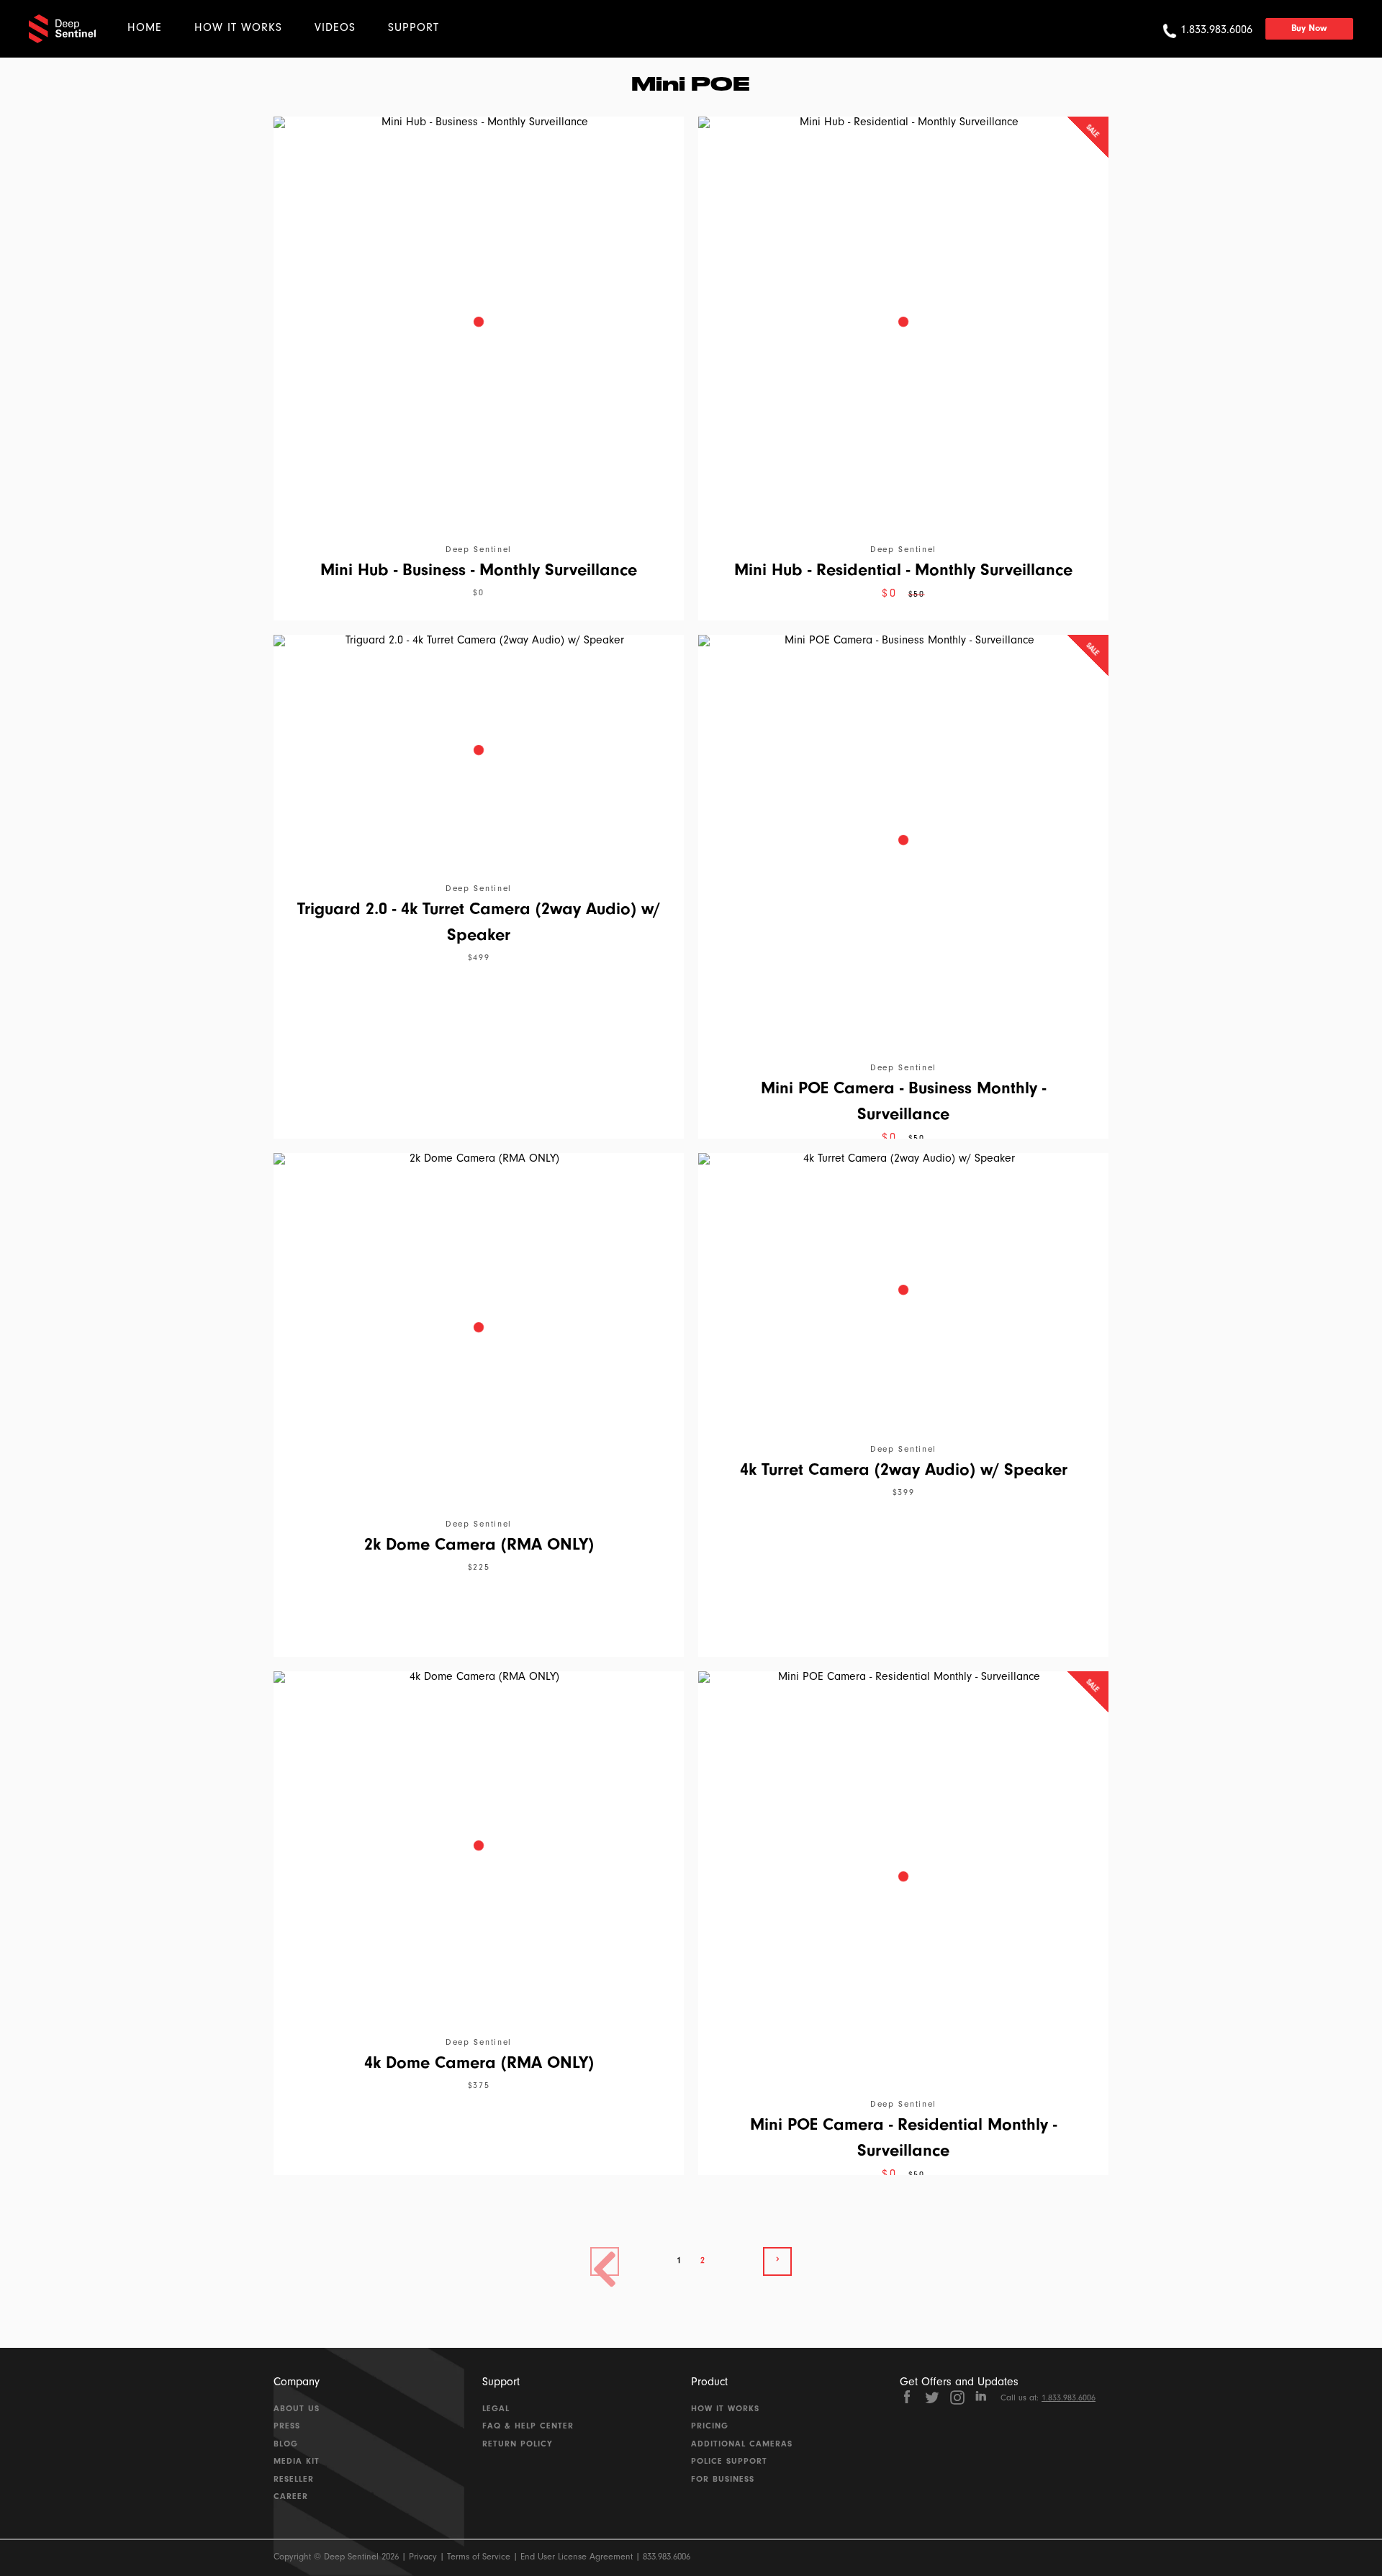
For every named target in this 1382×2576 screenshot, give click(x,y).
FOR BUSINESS (723, 2480)
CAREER (291, 2498)
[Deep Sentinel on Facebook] (907, 2398)
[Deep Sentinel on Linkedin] (983, 2398)
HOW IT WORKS (238, 29)
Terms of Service (479, 2558)
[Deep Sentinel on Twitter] (932, 2398)
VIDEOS (335, 29)
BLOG (286, 2445)
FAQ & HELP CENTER (528, 2427)
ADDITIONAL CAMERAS (742, 2445)
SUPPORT (414, 29)
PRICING (710, 2427)
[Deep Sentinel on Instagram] (957, 2398)
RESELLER (294, 2480)
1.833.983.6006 (1069, 2399)
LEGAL (496, 2410)
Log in (478, 39)
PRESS (287, 2427)
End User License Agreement (577, 2558)
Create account (556, 39)
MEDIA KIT (297, 2462)
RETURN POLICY (518, 2445)
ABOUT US (297, 2410)
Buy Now (1309, 29)
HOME (145, 29)
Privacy (423, 2558)
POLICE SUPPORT (729, 2462)
